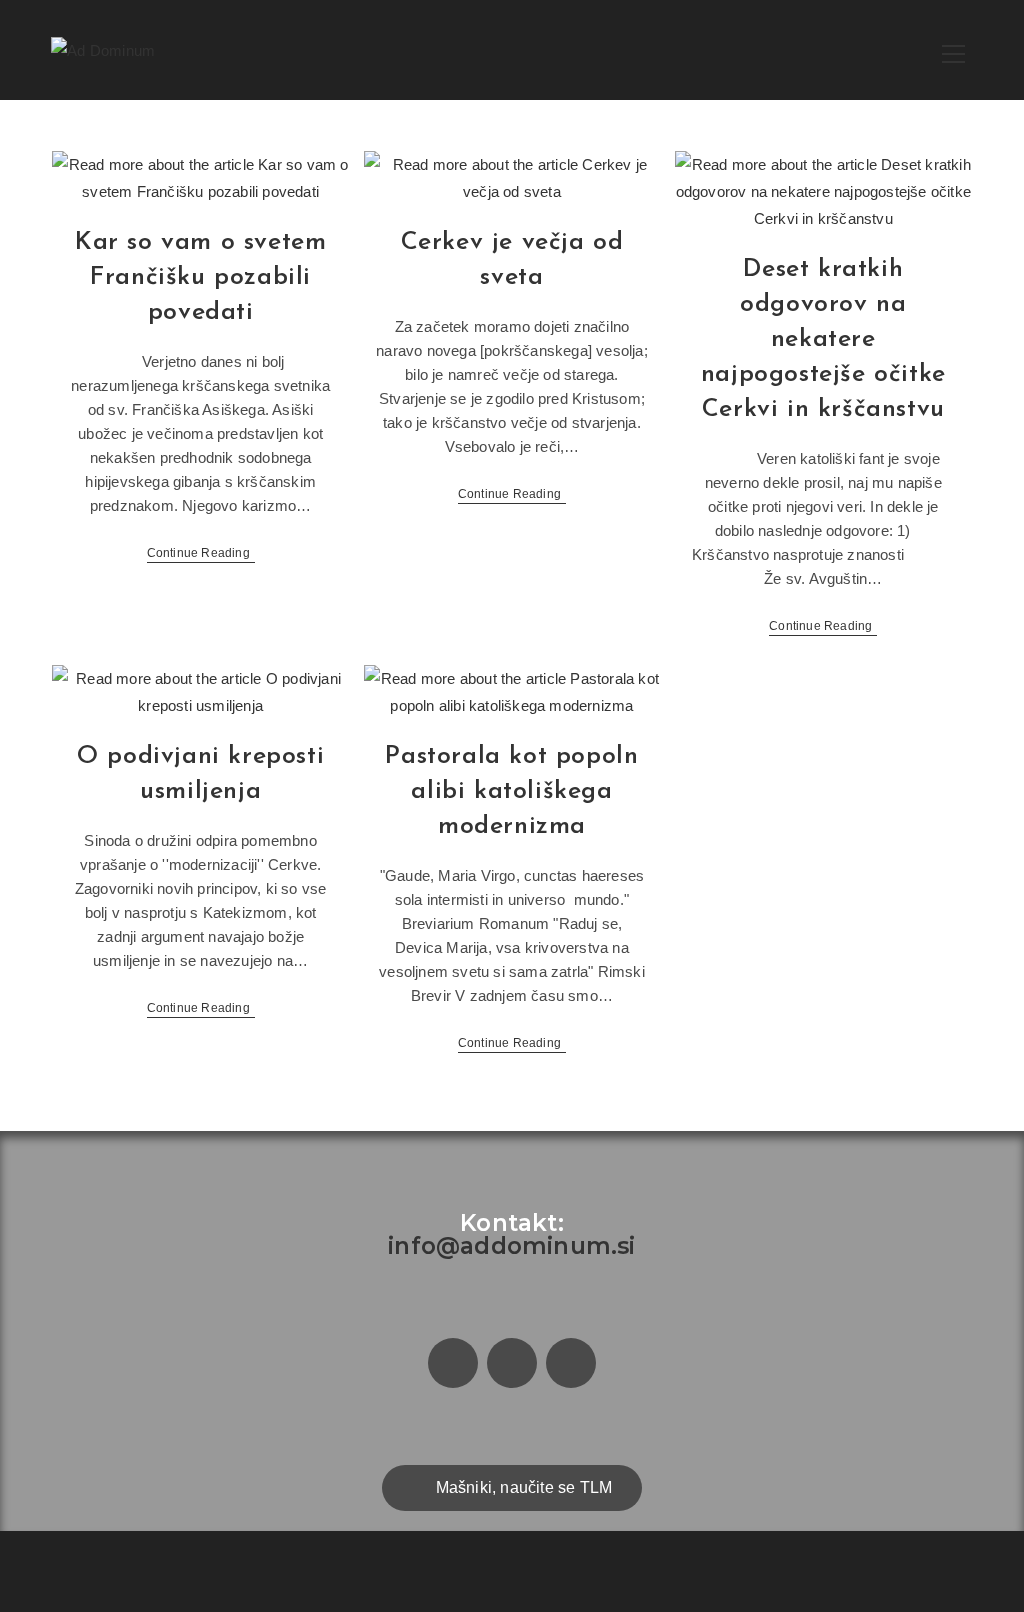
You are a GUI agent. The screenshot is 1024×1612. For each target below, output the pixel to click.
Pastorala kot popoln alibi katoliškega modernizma (511, 791)
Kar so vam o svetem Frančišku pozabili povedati (200, 277)
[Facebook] (453, 1363)
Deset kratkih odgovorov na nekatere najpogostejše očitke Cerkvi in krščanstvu (823, 339)
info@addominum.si (511, 1246)
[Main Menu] (954, 50)
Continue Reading (201, 553)
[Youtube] (571, 1363)
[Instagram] (512, 1363)
